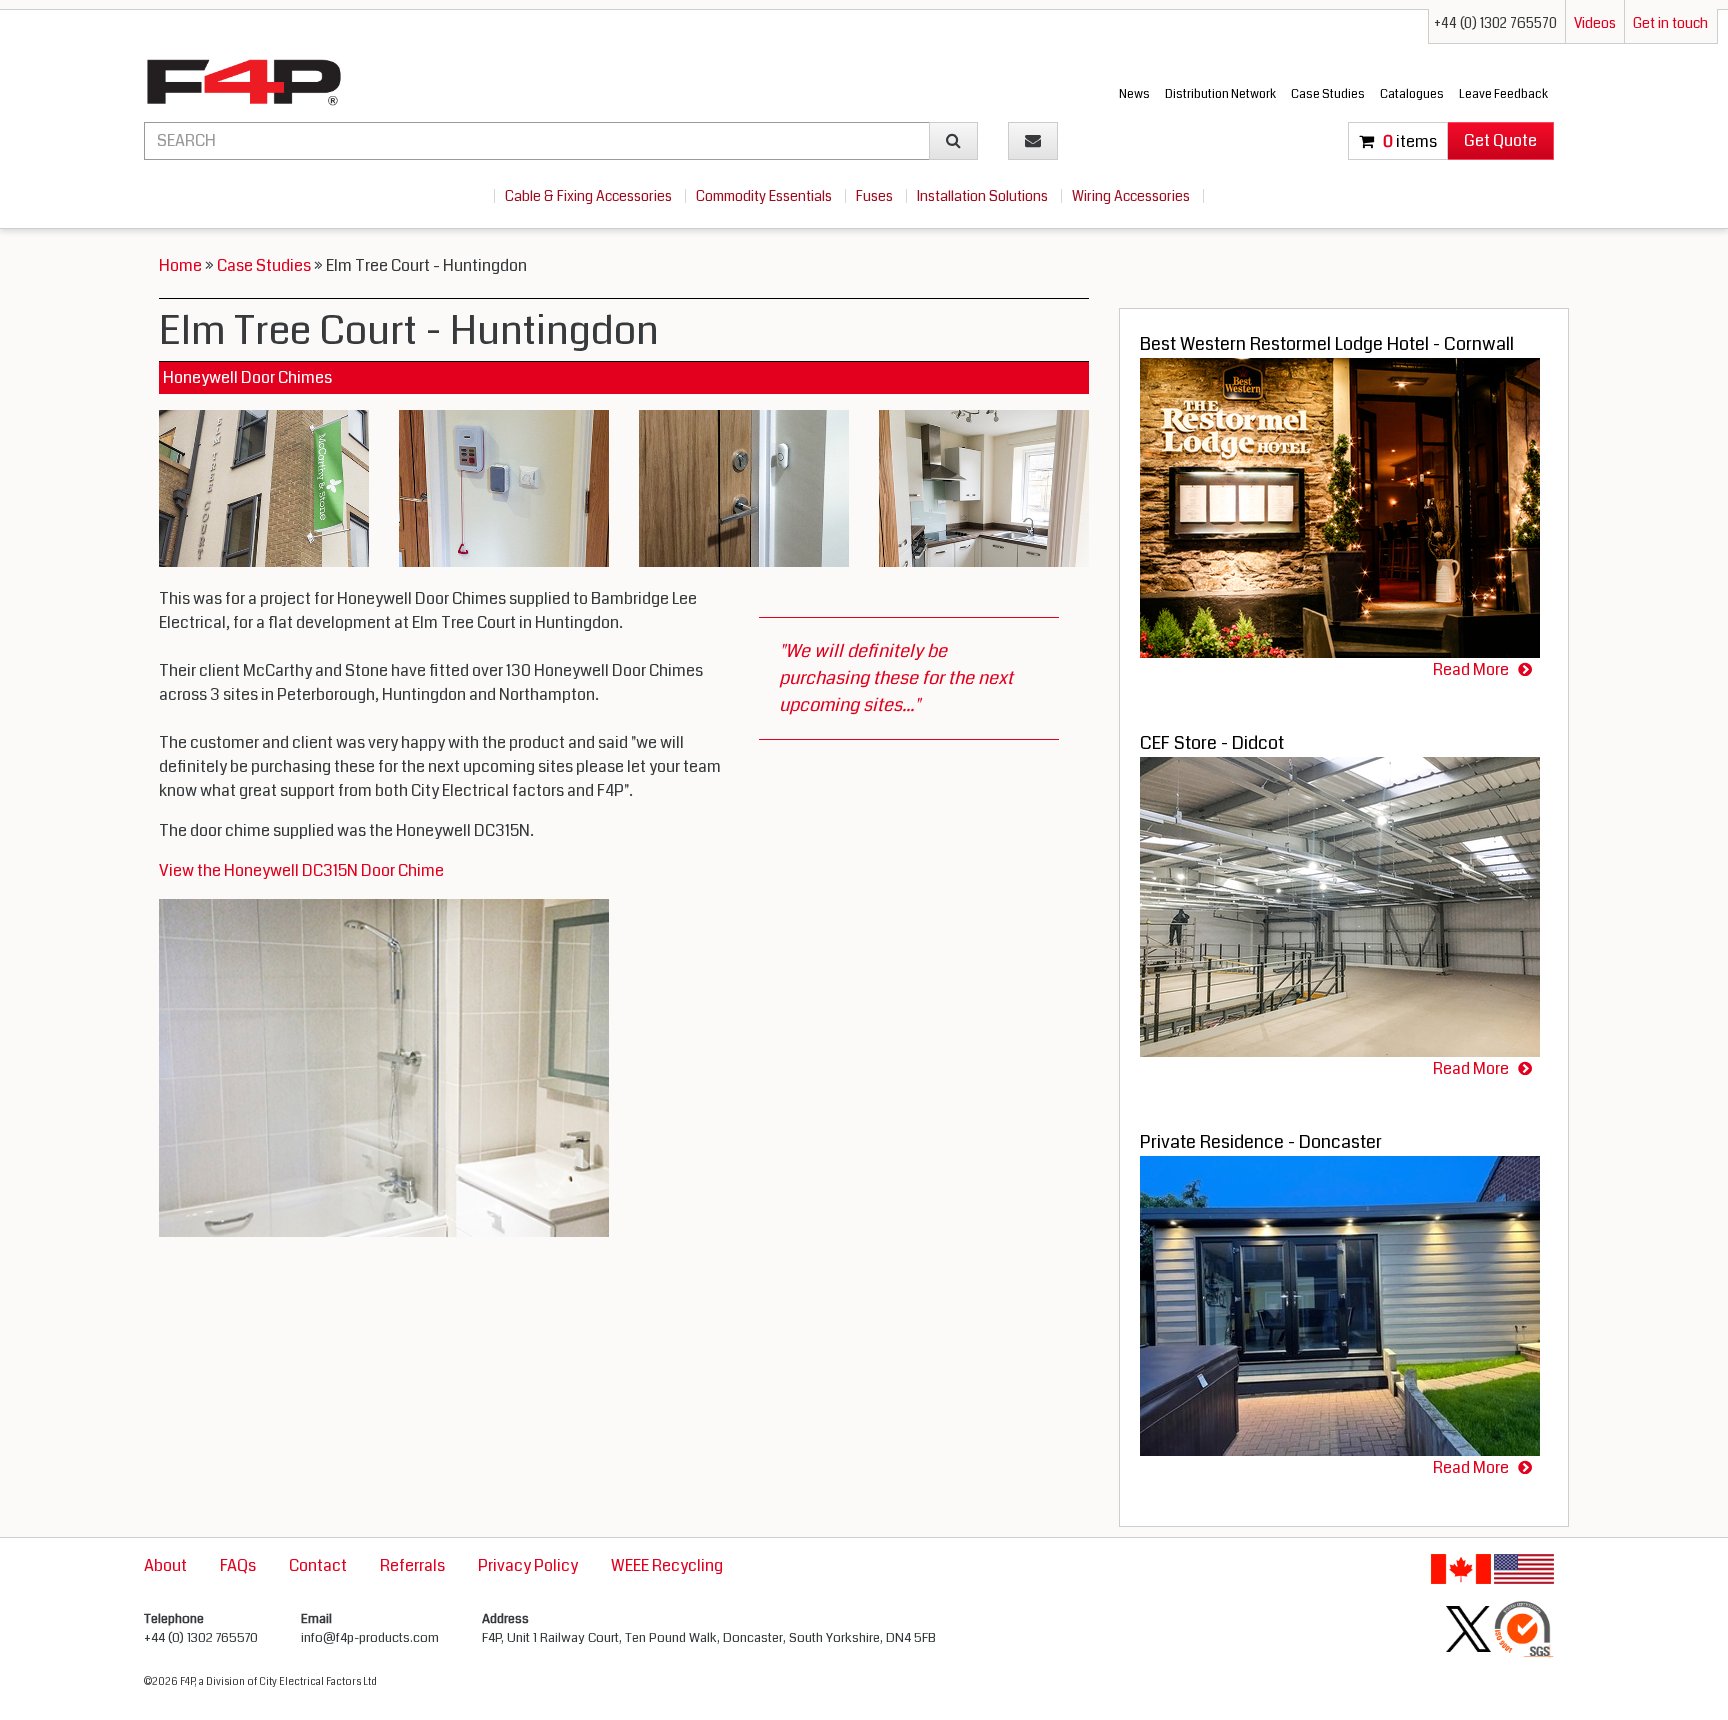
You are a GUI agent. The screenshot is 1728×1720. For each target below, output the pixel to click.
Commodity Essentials (765, 196)
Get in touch (1670, 23)
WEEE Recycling (667, 1565)
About (165, 1565)
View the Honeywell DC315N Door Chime (301, 870)
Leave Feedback (1503, 94)
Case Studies (1328, 94)
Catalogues (1412, 94)
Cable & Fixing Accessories (590, 196)
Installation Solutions (984, 196)
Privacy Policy (528, 1565)
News (1134, 94)
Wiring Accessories (1132, 196)
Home (180, 265)
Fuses (876, 196)
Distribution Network (1220, 94)
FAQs (238, 1565)
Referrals (412, 1565)
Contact (318, 1565)
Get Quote (1500, 140)
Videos (1595, 23)
